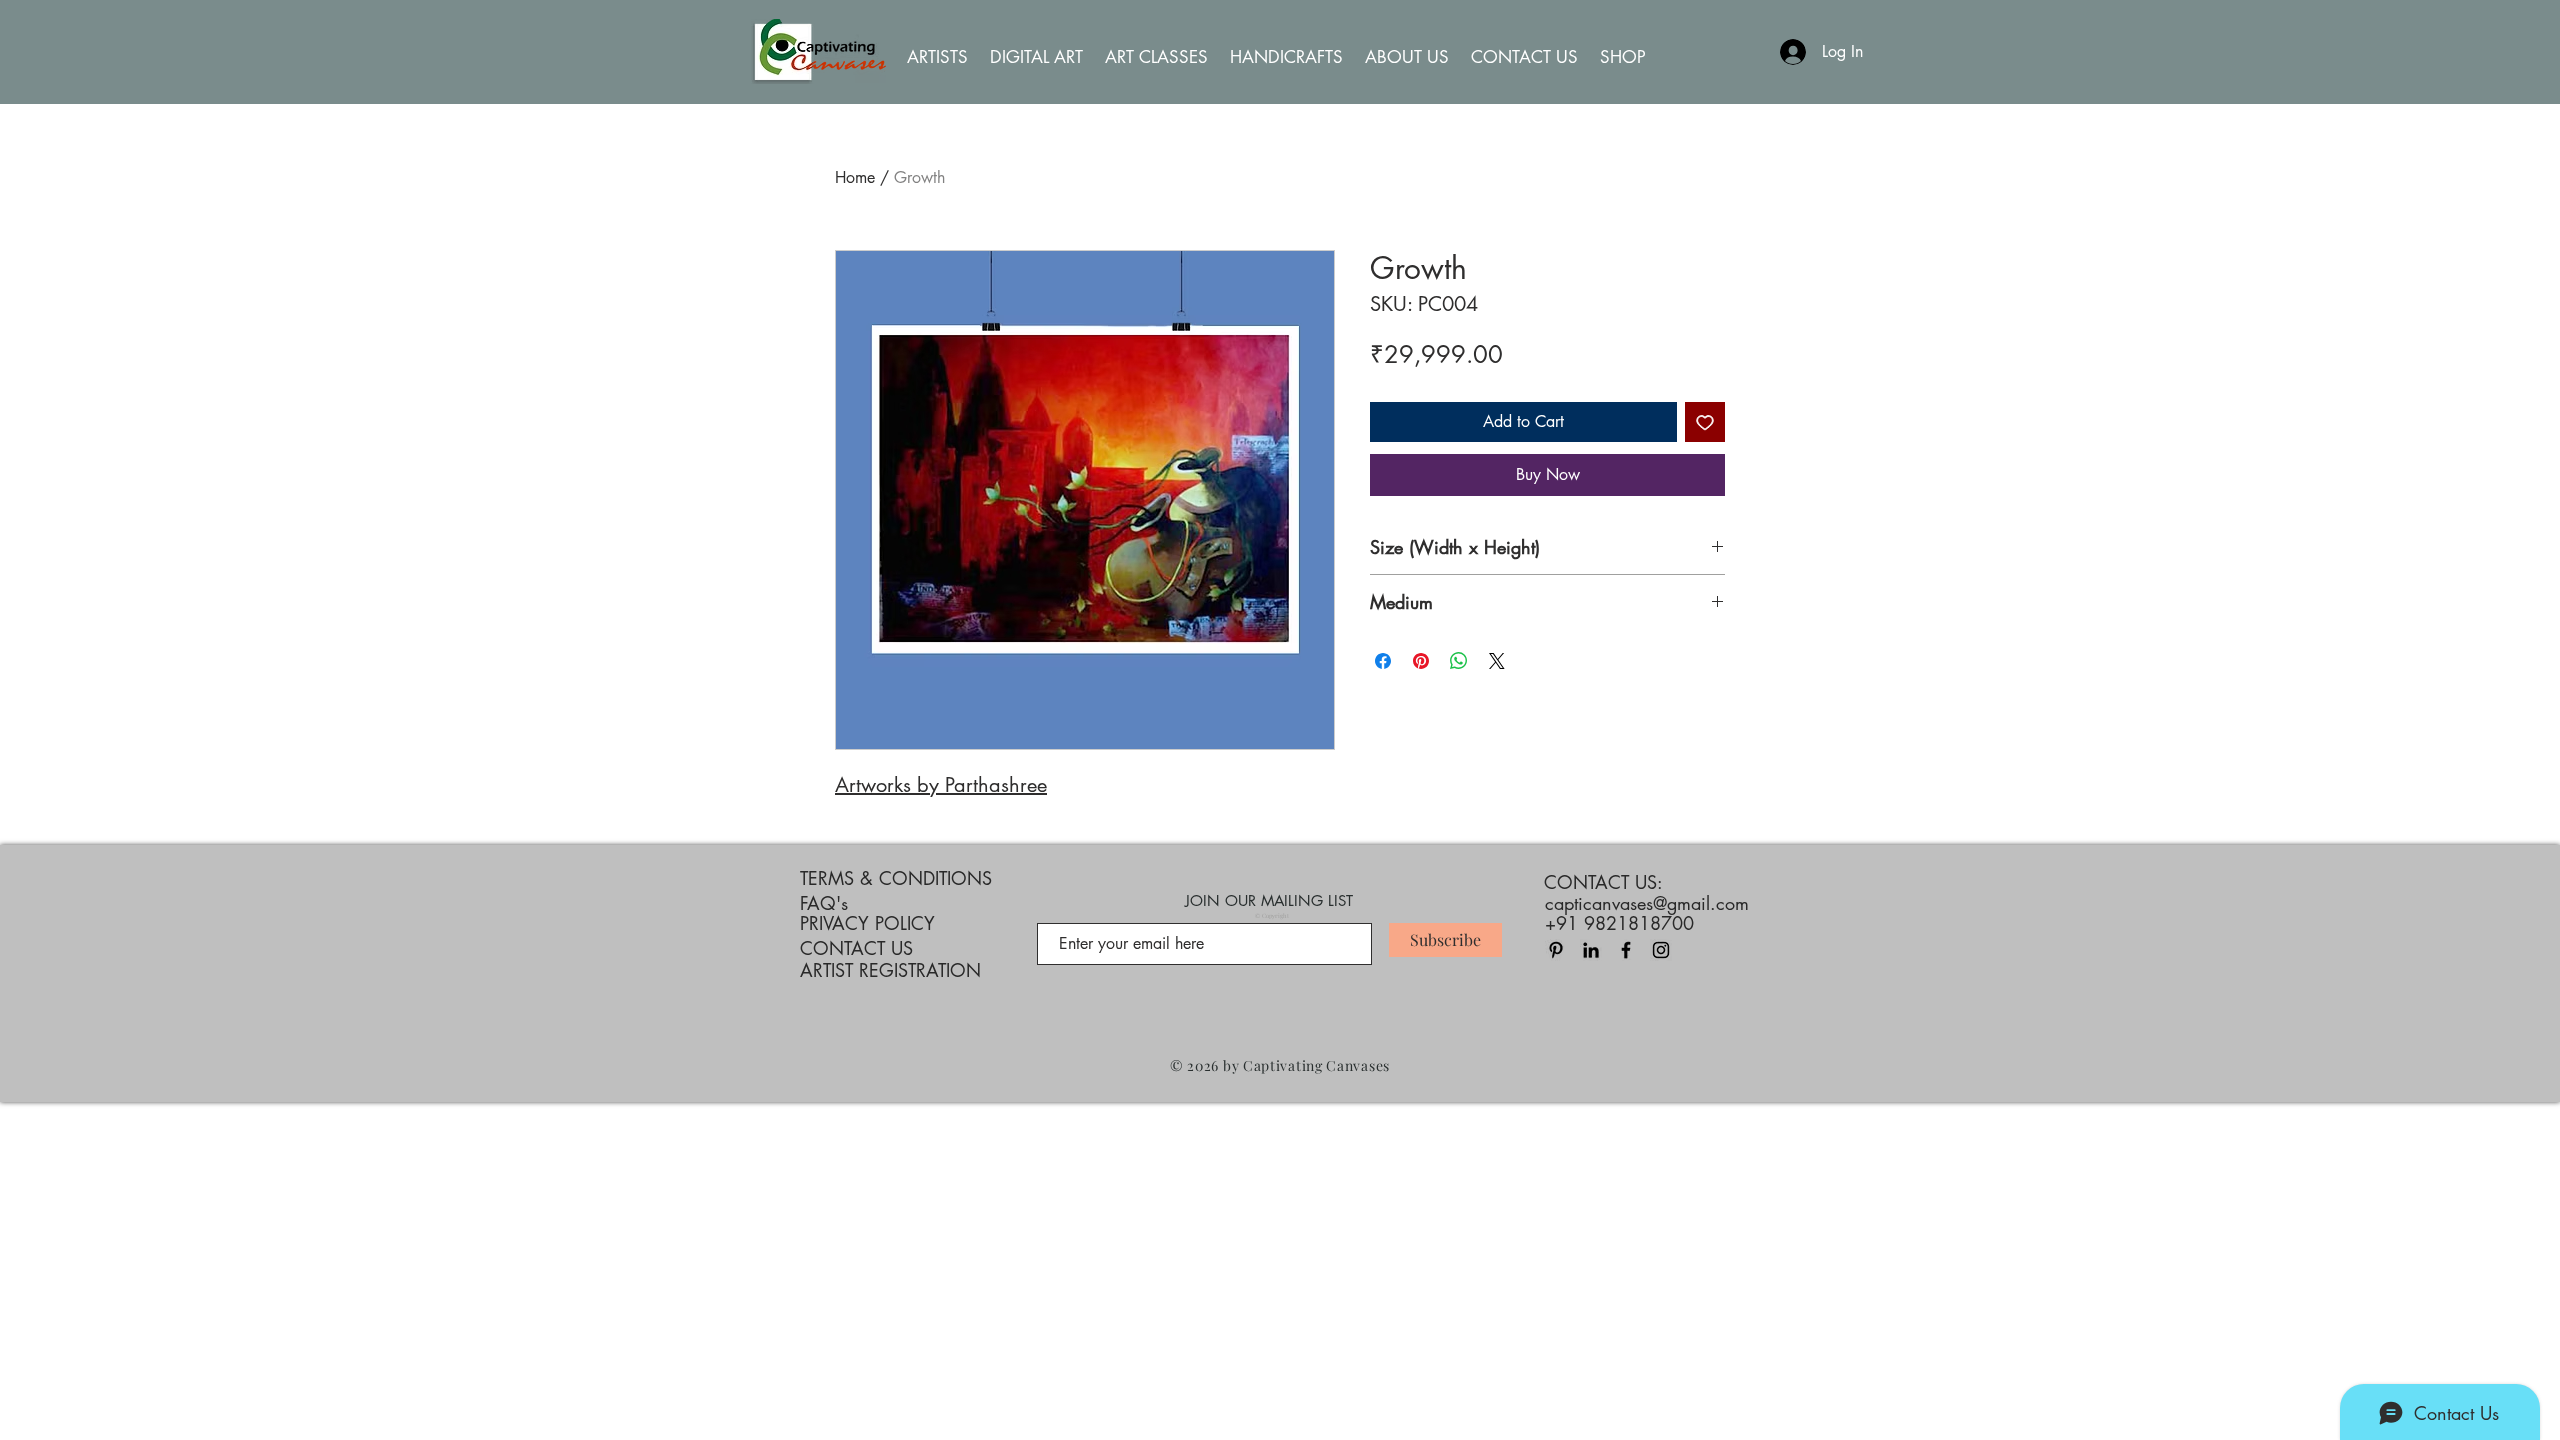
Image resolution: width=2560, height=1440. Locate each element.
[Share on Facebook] (1383, 661)
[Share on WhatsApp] (1459, 661)
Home (855, 177)
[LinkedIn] (1591, 950)
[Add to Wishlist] (1705, 422)
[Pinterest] (1556, 950)
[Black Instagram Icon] (1661, 950)
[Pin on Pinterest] (1421, 661)
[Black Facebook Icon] (1626, 950)
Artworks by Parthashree (941, 785)
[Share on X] (1497, 661)
